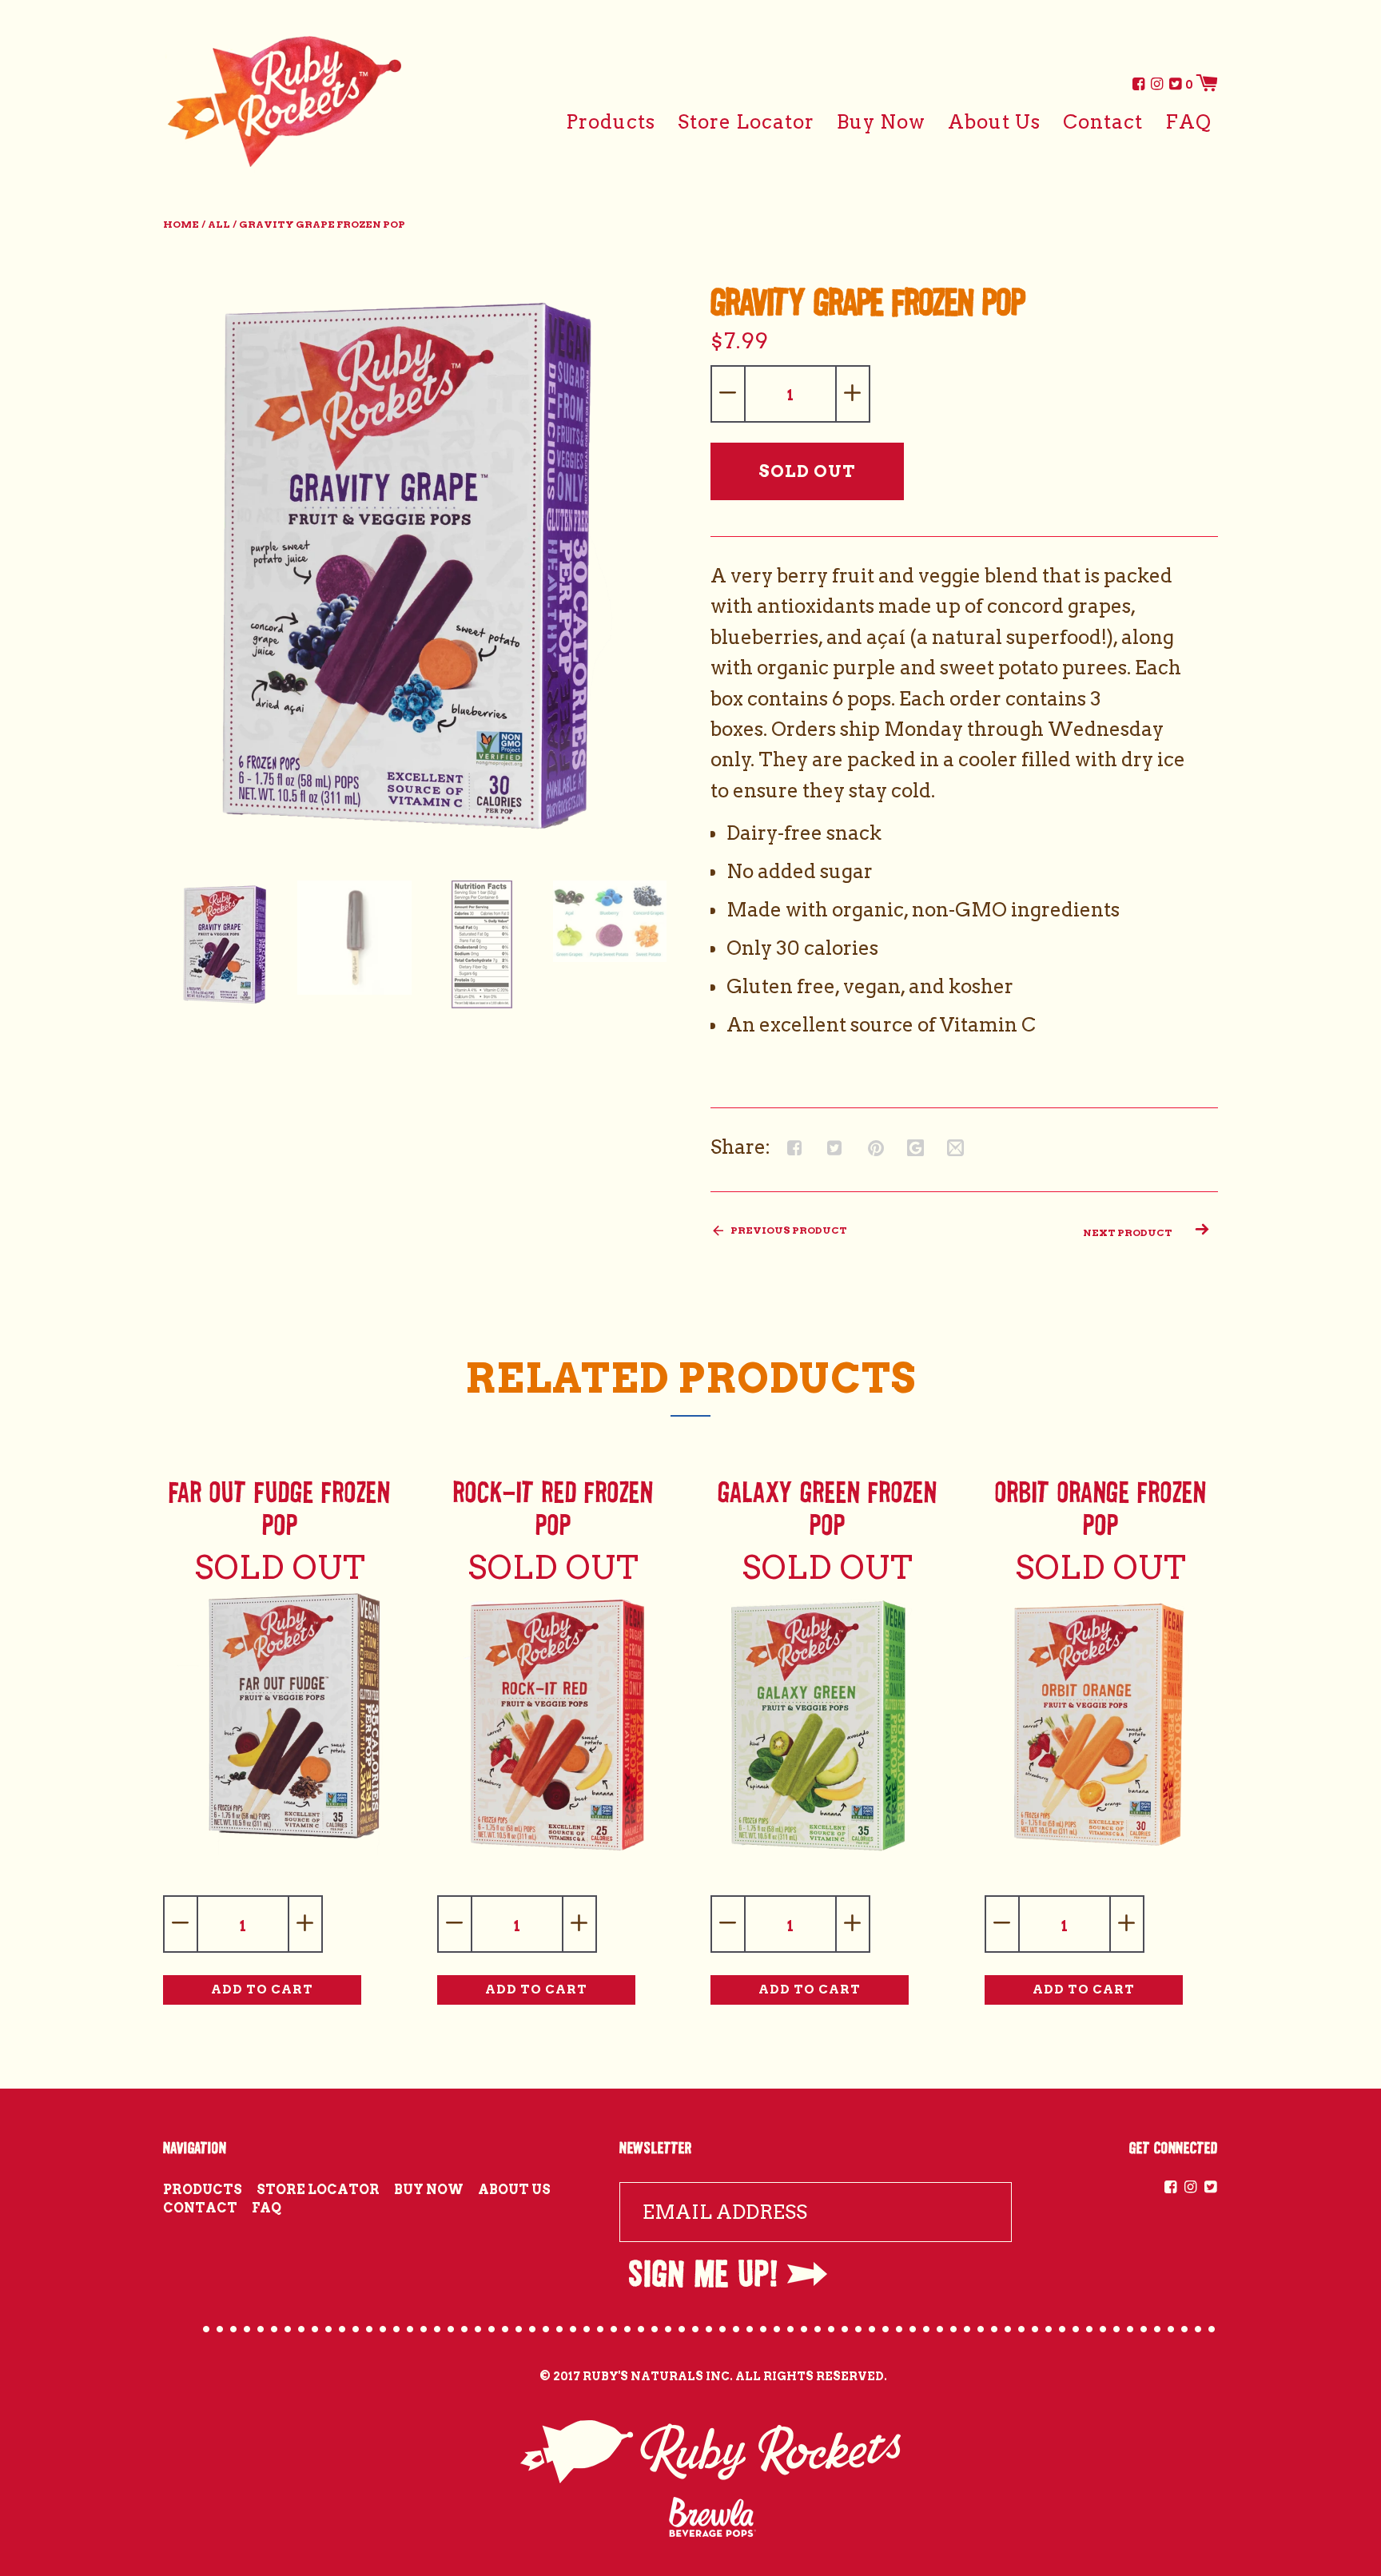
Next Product (1128, 1232)
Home (181, 224)
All (219, 224)
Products (611, 122)
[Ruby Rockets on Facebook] (1137, 83)
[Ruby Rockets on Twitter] (1174, 83)
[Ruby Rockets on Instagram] (1156, 83)
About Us (994, 122)
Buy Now (881, 122)
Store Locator (746, 122)
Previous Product (788, 1230)
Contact (1103, 122)
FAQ (1188, 122)
